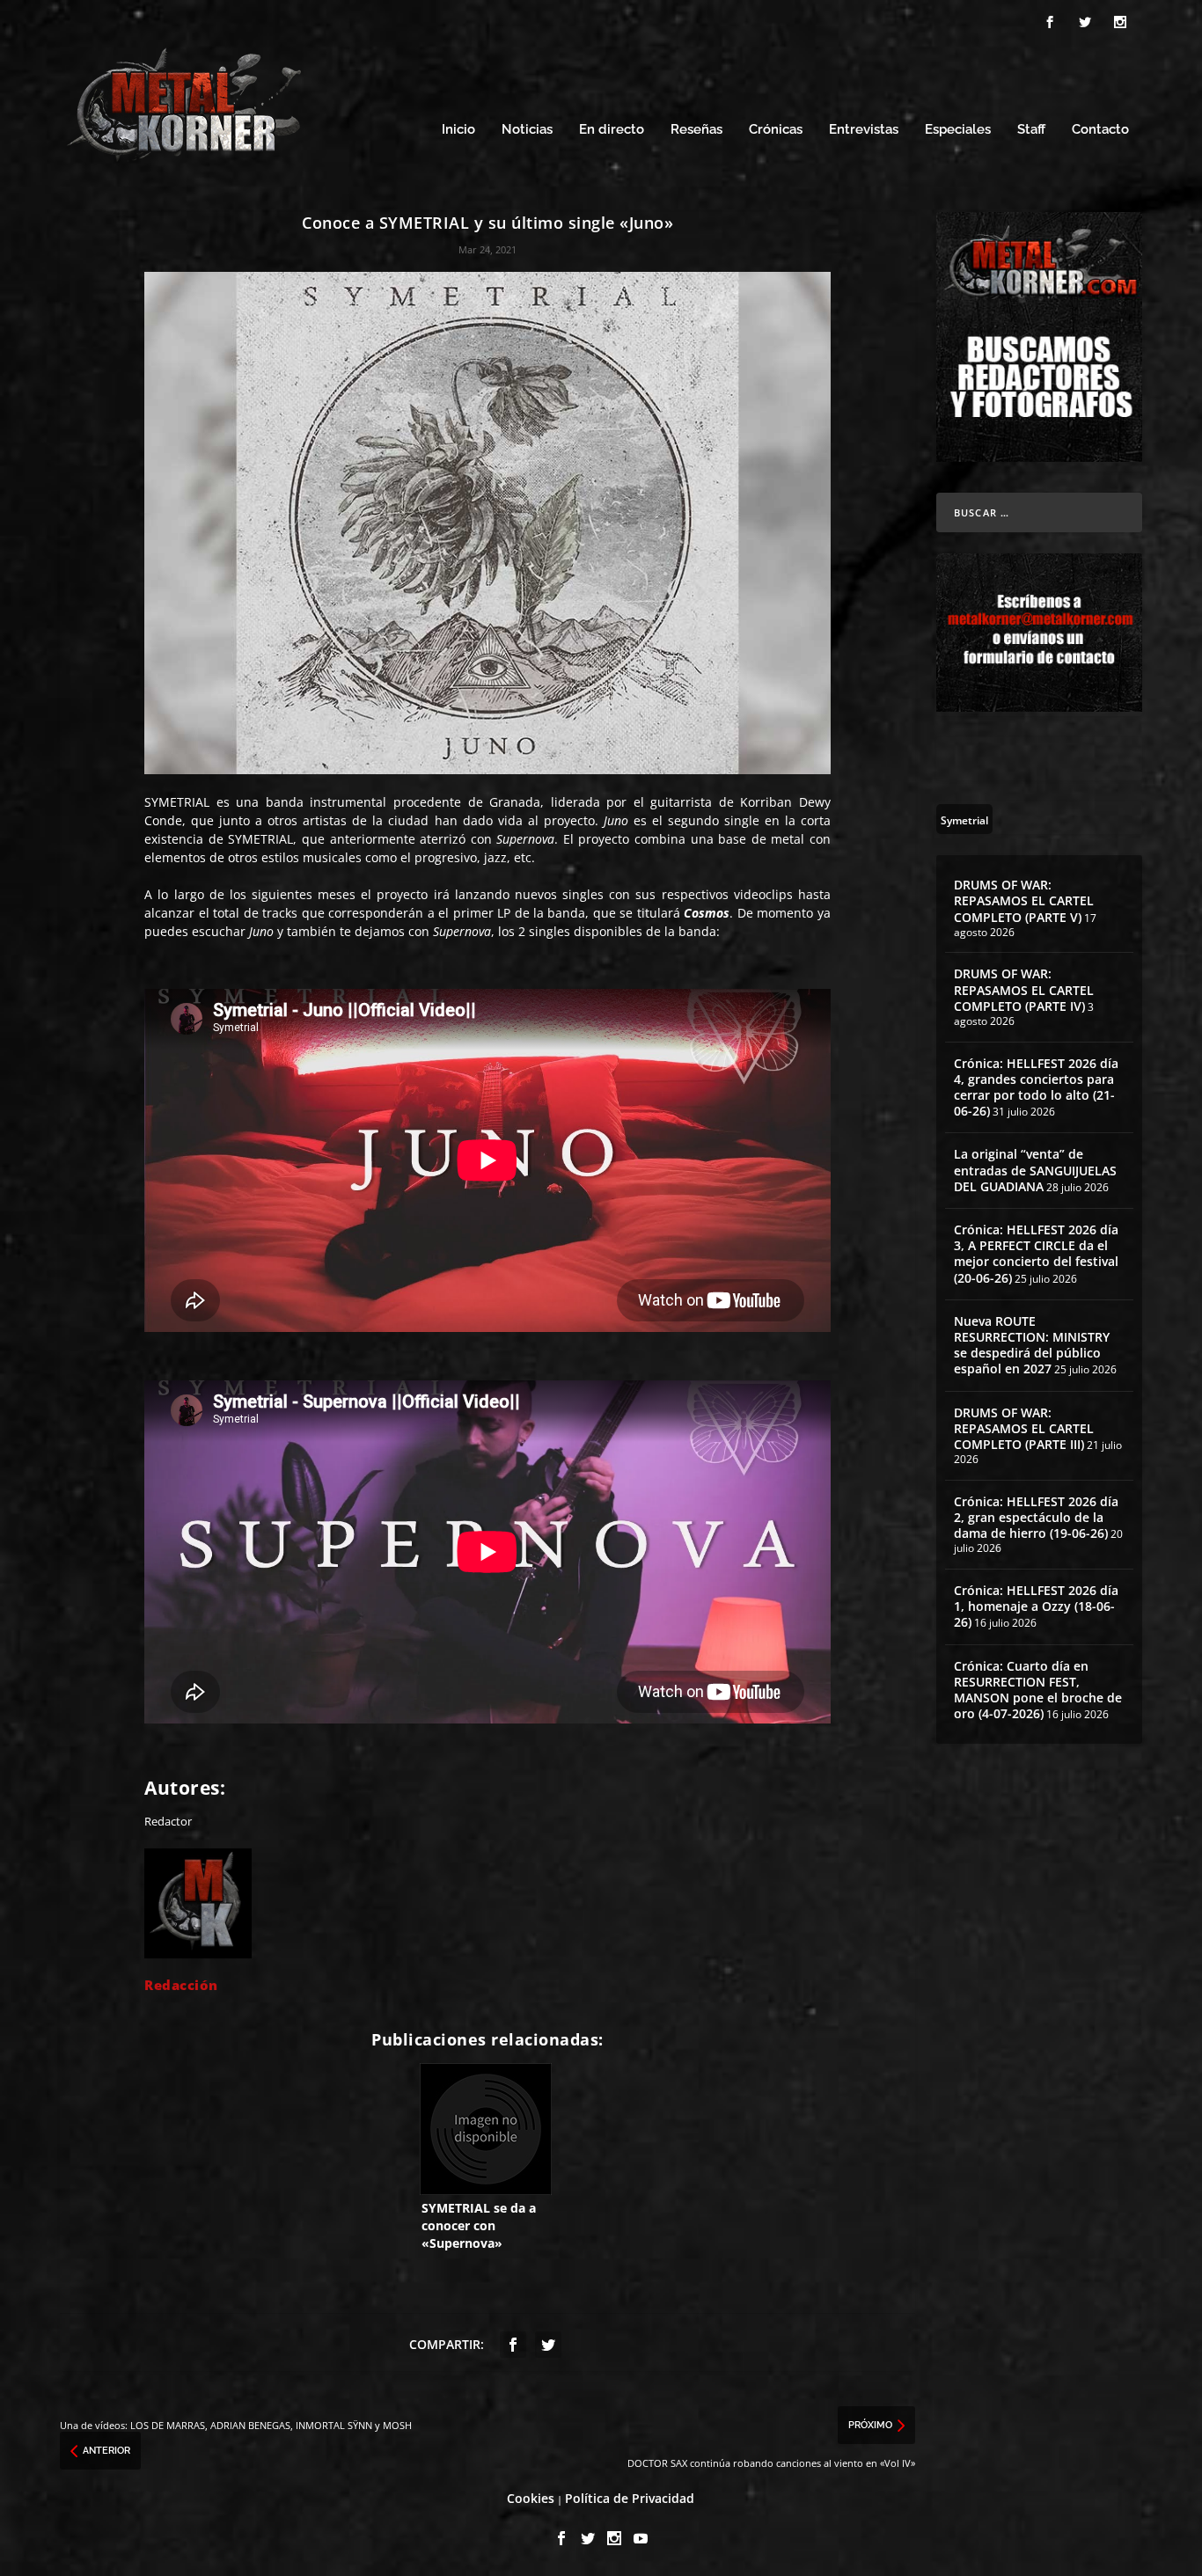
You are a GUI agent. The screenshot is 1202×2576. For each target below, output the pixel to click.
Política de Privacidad (630, 2498)
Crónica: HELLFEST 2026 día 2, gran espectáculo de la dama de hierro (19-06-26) (1036, 1517)
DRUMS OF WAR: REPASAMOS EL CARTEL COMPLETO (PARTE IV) (1024, 989)
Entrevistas (864, 130)
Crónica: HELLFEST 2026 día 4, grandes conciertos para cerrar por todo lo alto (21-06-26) (1036, 1087)
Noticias (527, 130)
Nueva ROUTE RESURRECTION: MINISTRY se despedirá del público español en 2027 (1032, 1345)
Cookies (531, 2498)
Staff (1031, 130)
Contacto (1100, 130)
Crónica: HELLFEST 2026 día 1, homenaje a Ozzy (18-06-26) (1036, 1606)
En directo (612, 130)
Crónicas (776, 130)
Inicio (458, 130)
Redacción (181, 1985)
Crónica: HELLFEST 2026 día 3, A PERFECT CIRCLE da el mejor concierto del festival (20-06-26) (1036, 1254)
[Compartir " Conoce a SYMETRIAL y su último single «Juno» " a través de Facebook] (513, 2345)
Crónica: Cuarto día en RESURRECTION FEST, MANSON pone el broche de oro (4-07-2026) (1038, 1690)
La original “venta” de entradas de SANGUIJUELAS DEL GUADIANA (1035, 1170)
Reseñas (696, 130)
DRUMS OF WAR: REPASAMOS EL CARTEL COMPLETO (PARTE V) (1024, 900)
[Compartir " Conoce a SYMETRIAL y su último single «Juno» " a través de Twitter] (548, 2345)
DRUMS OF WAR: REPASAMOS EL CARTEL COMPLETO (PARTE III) (1024, 1428)
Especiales (958, 130)
